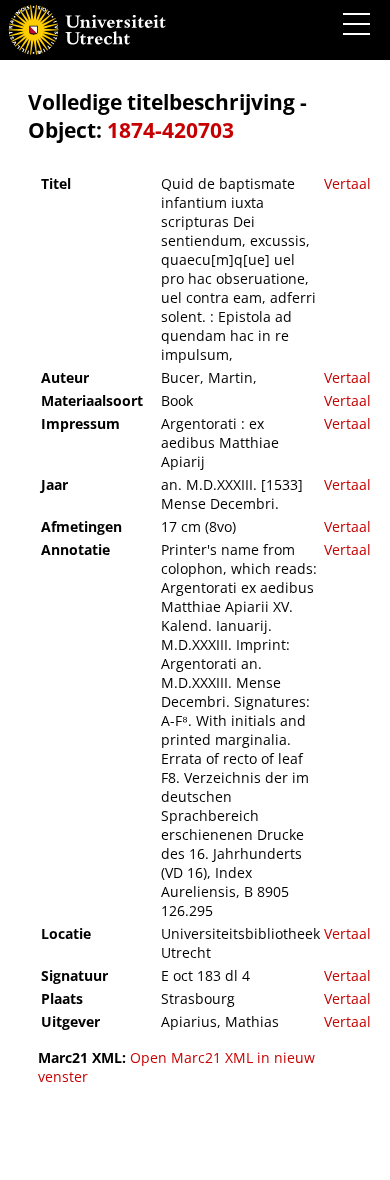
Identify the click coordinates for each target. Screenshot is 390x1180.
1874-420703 (170, 130)
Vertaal (347, 183)
